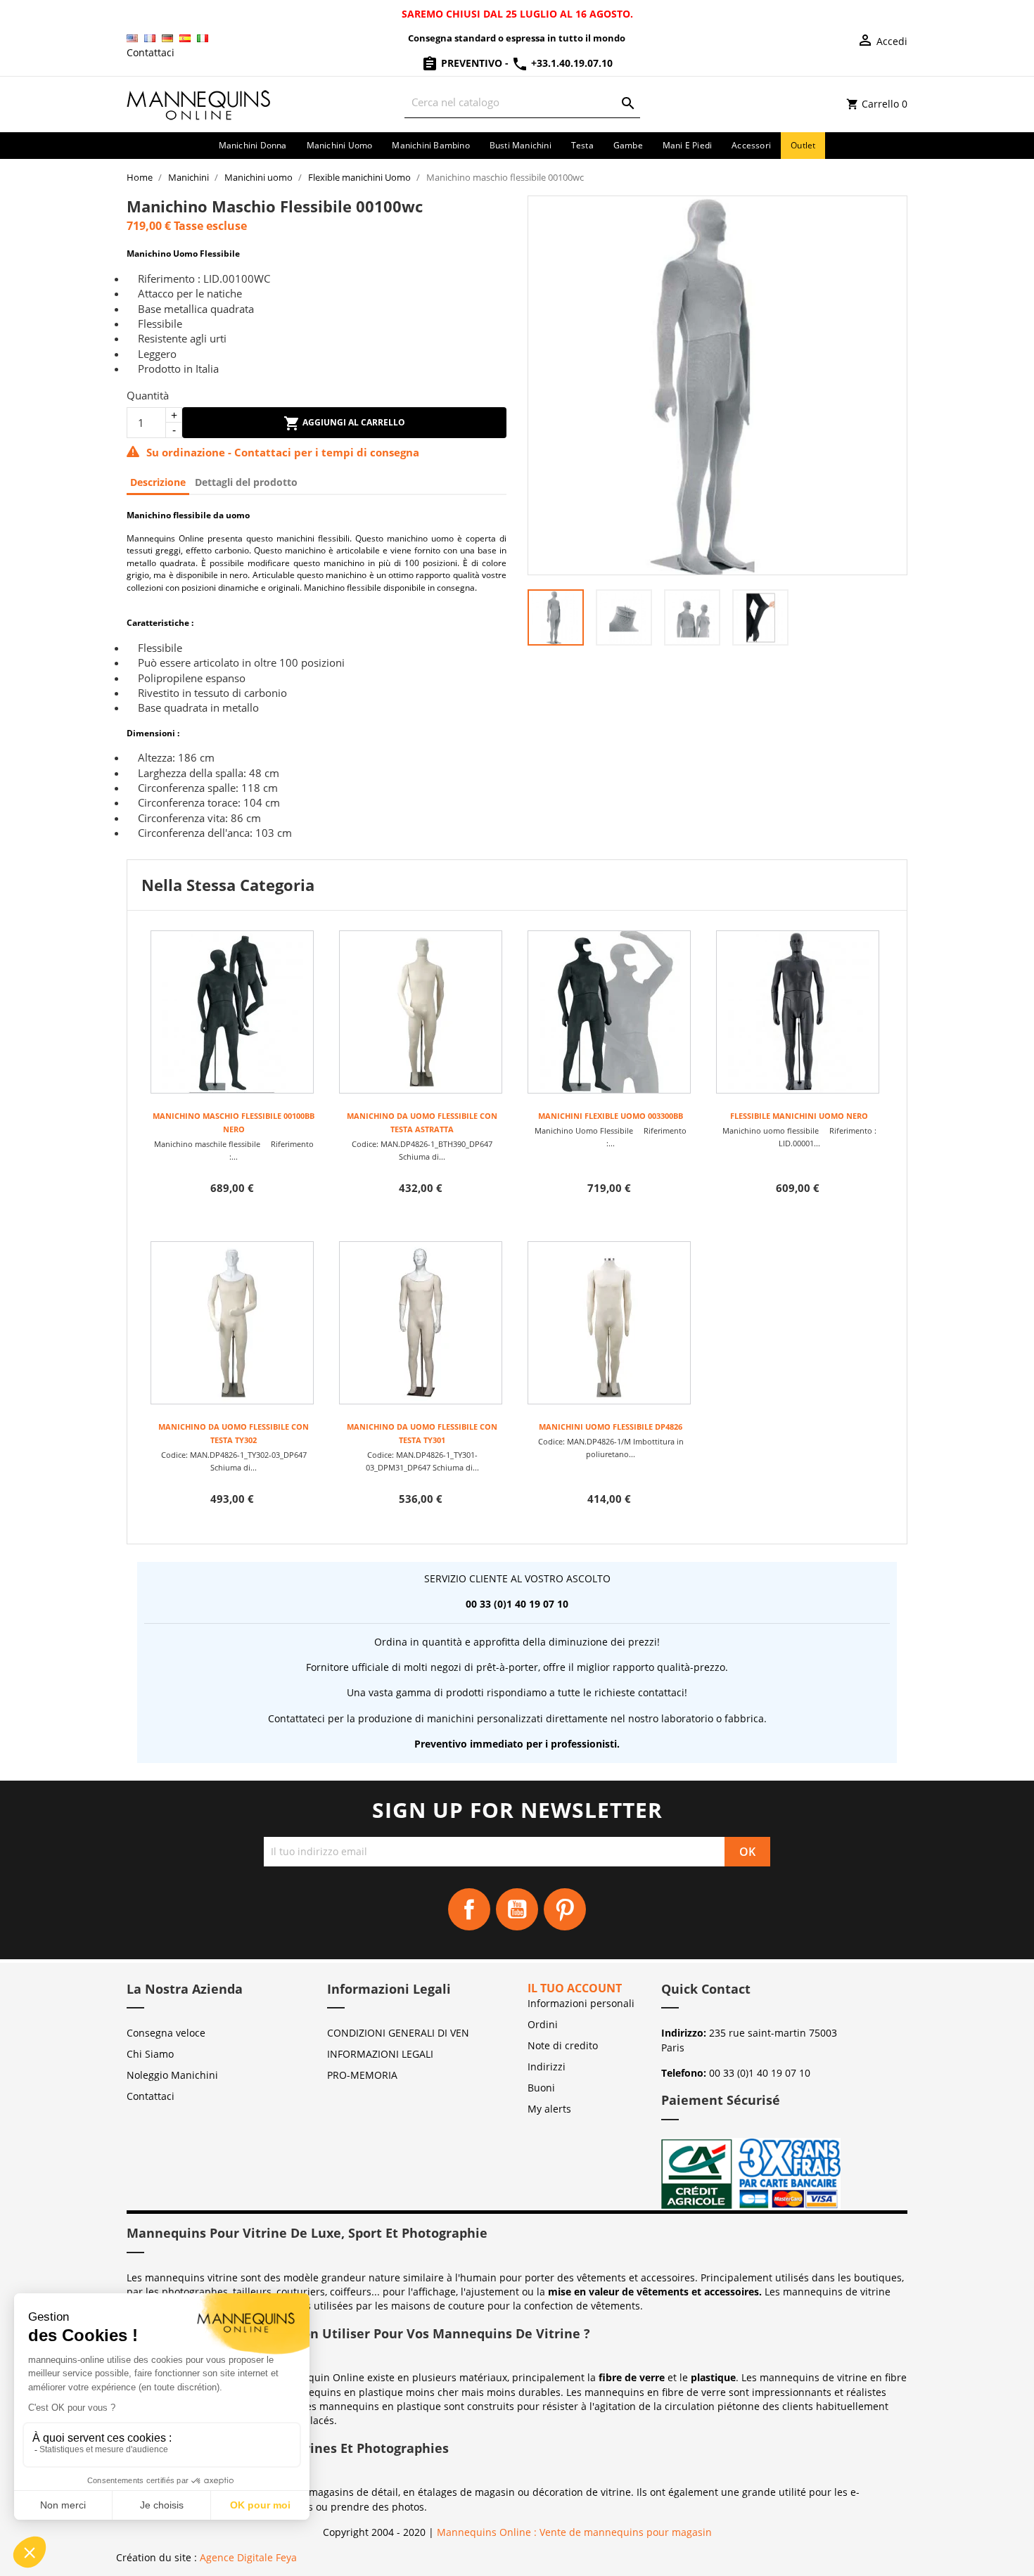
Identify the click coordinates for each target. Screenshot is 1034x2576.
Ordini (543, 2024)
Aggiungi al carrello (353, 422)
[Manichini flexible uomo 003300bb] (609, 1012)
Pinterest (565, 1909)
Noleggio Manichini (172, 2075)
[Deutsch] (167, 38)
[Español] (185, 38)
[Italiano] (203, 38)
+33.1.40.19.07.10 (570, 63)
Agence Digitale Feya (248, 2557)
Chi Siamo (150, 2054)
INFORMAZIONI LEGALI (380, 2054)
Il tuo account (575, 1988)
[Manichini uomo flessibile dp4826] (609, 1323)
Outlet (803, 145)
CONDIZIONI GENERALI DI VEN (398, 2033)
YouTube (517, 1909)
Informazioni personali (581, 2003)
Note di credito (563, 2045)
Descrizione (158, 482)
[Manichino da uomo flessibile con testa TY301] (421, 1323)
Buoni (541, 2088)
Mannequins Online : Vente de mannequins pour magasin (574, 2532)
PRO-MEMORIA (362, 2075)
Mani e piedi (687, 145)
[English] (132, 38)
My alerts (549, 2109)
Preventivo (472, 63)
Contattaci (151, 52)
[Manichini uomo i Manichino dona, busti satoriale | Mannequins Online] (199, 103)
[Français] (150, 38)
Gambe (628, 145)
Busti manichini (521, 145)
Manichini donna (253, 145)
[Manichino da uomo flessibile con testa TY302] (232, 1323)
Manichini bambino (430, 145)
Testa (582, 145)
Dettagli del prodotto (246, 482)
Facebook (469, 1909)
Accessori (751, 145)
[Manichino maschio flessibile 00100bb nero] (232, 1012)
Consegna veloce (166, 2033)
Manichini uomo (340, 145)
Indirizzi (547, 2066)
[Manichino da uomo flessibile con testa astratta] (421, 1012)
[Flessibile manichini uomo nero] (798, 1012)
